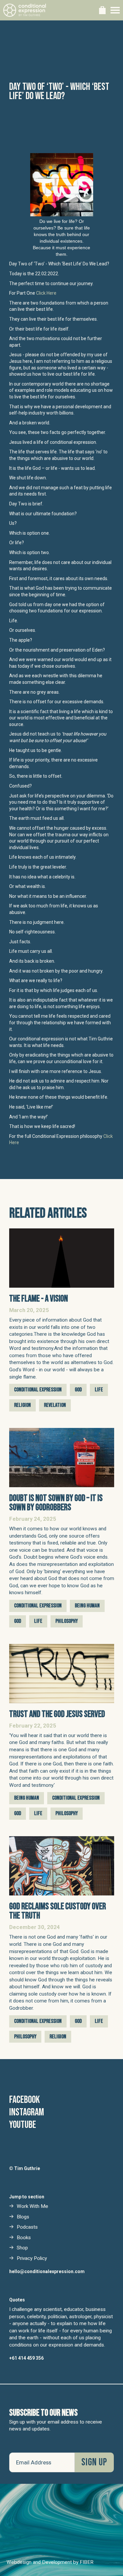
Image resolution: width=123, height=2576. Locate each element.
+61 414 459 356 (26, 2358)
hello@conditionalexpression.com (47, 2271)
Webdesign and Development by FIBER (50, 2562)
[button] (102, 10)
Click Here (46, 293)
